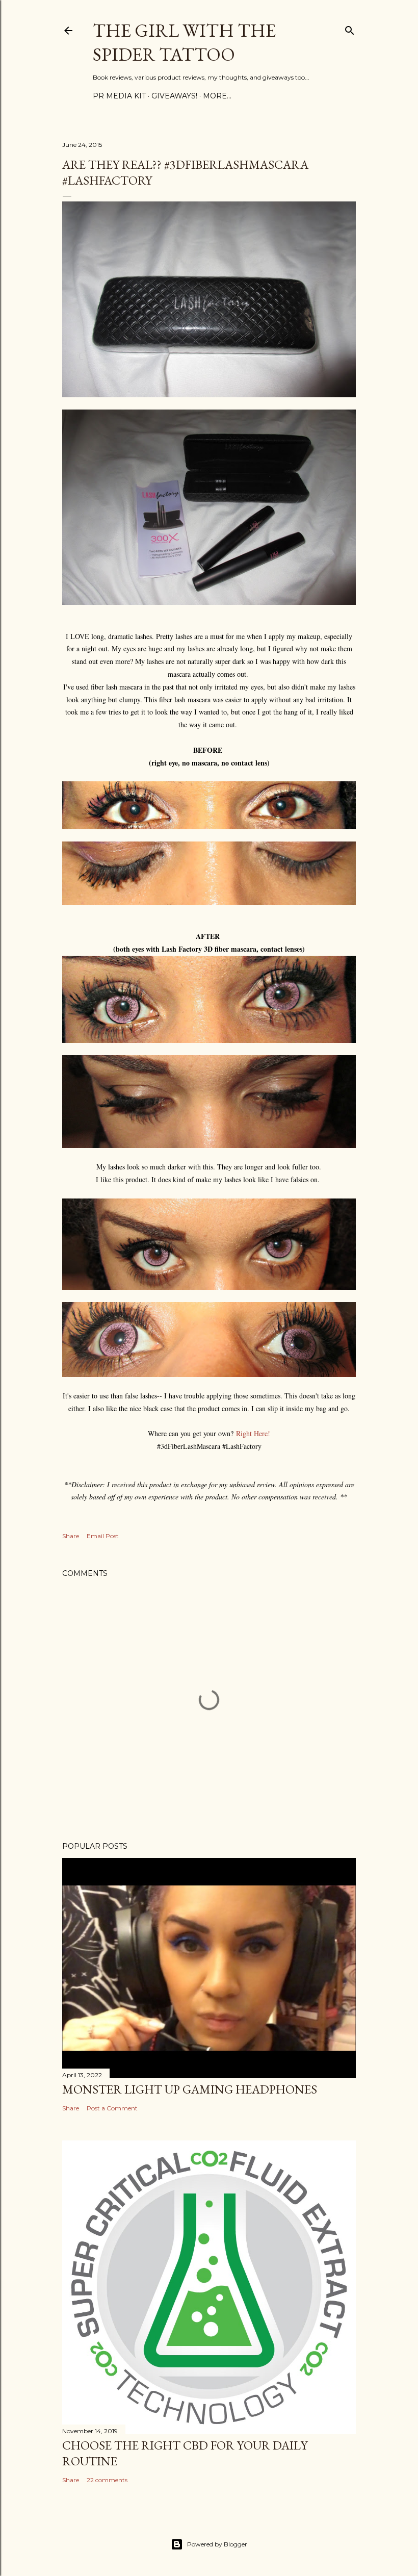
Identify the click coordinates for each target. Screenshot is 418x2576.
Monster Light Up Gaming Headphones (190, 2089)
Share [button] (71, 1536)
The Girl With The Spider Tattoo (184, 42)
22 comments (107, 2480)
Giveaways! (174, 96)
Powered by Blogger (217, 2544)
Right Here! (253, 1433)
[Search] (350, 28)
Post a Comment (112, 2108)
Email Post (103, 1536)
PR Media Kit (119, 96)
